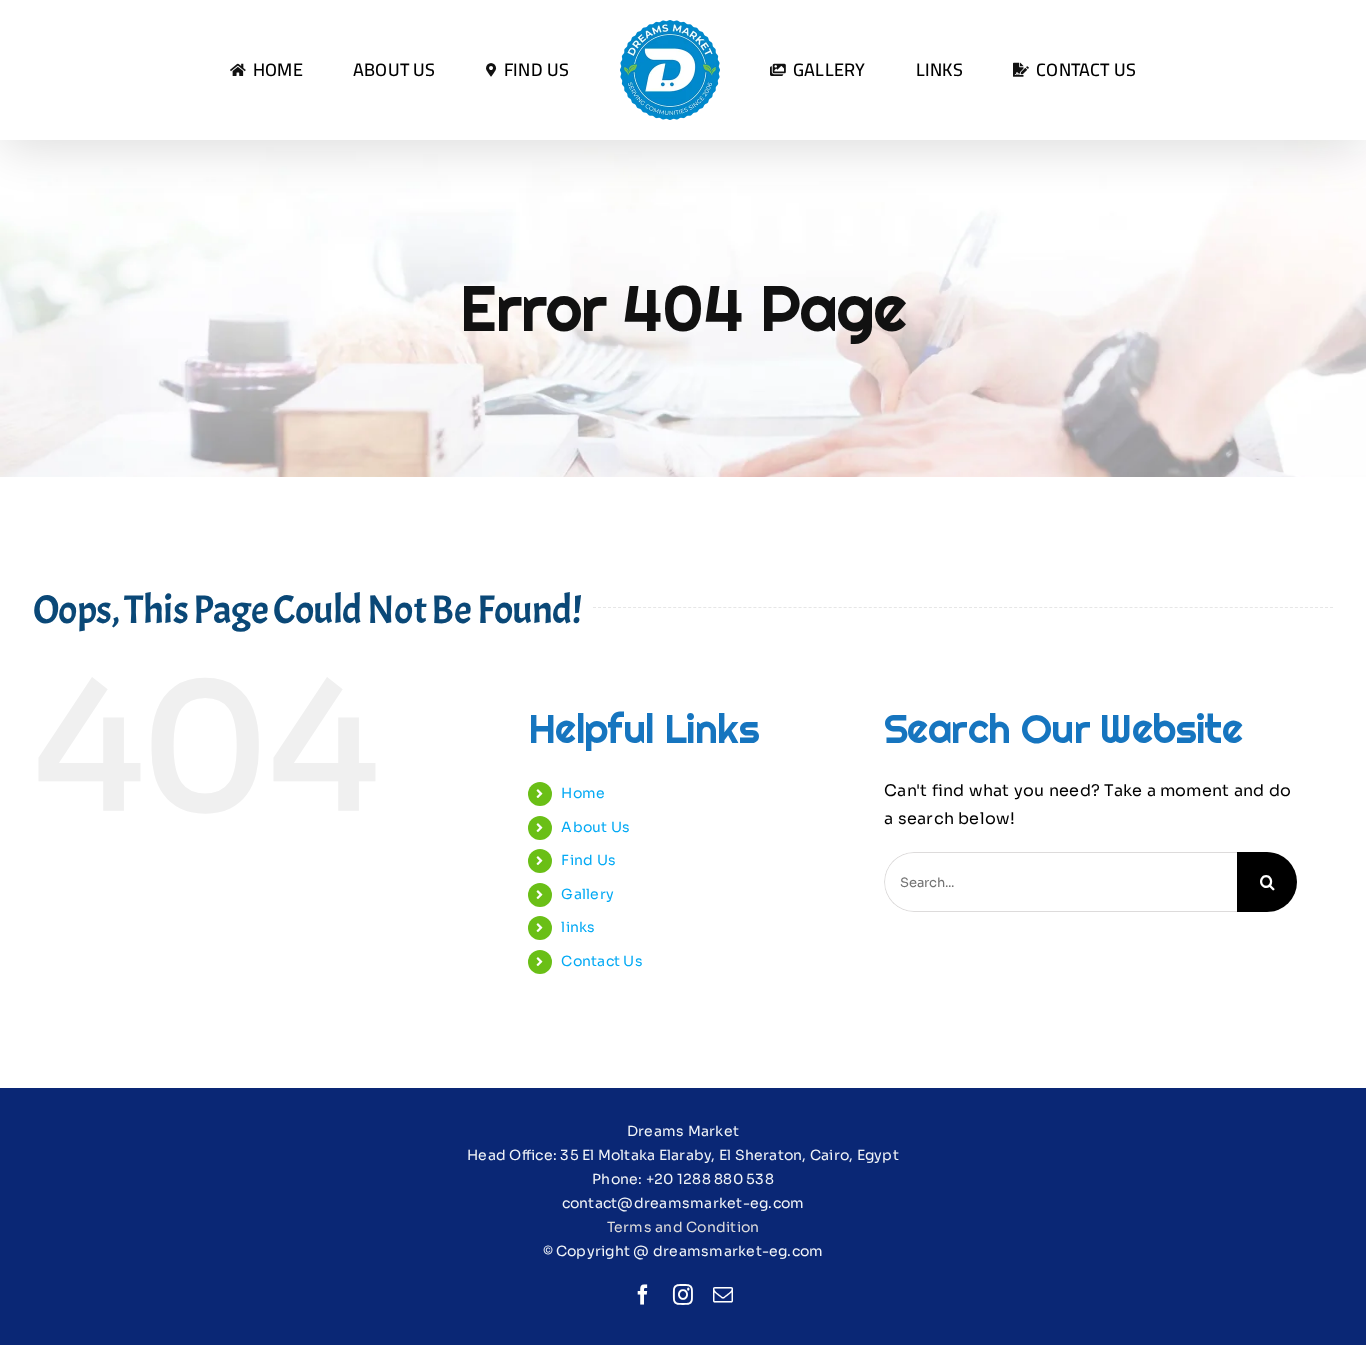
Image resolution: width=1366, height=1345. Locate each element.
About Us (595, 827)
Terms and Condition (683, 1227)
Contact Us (601, 961)
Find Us (588, 860)
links (578, 927)
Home (583, 793)
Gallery (587, 894)
